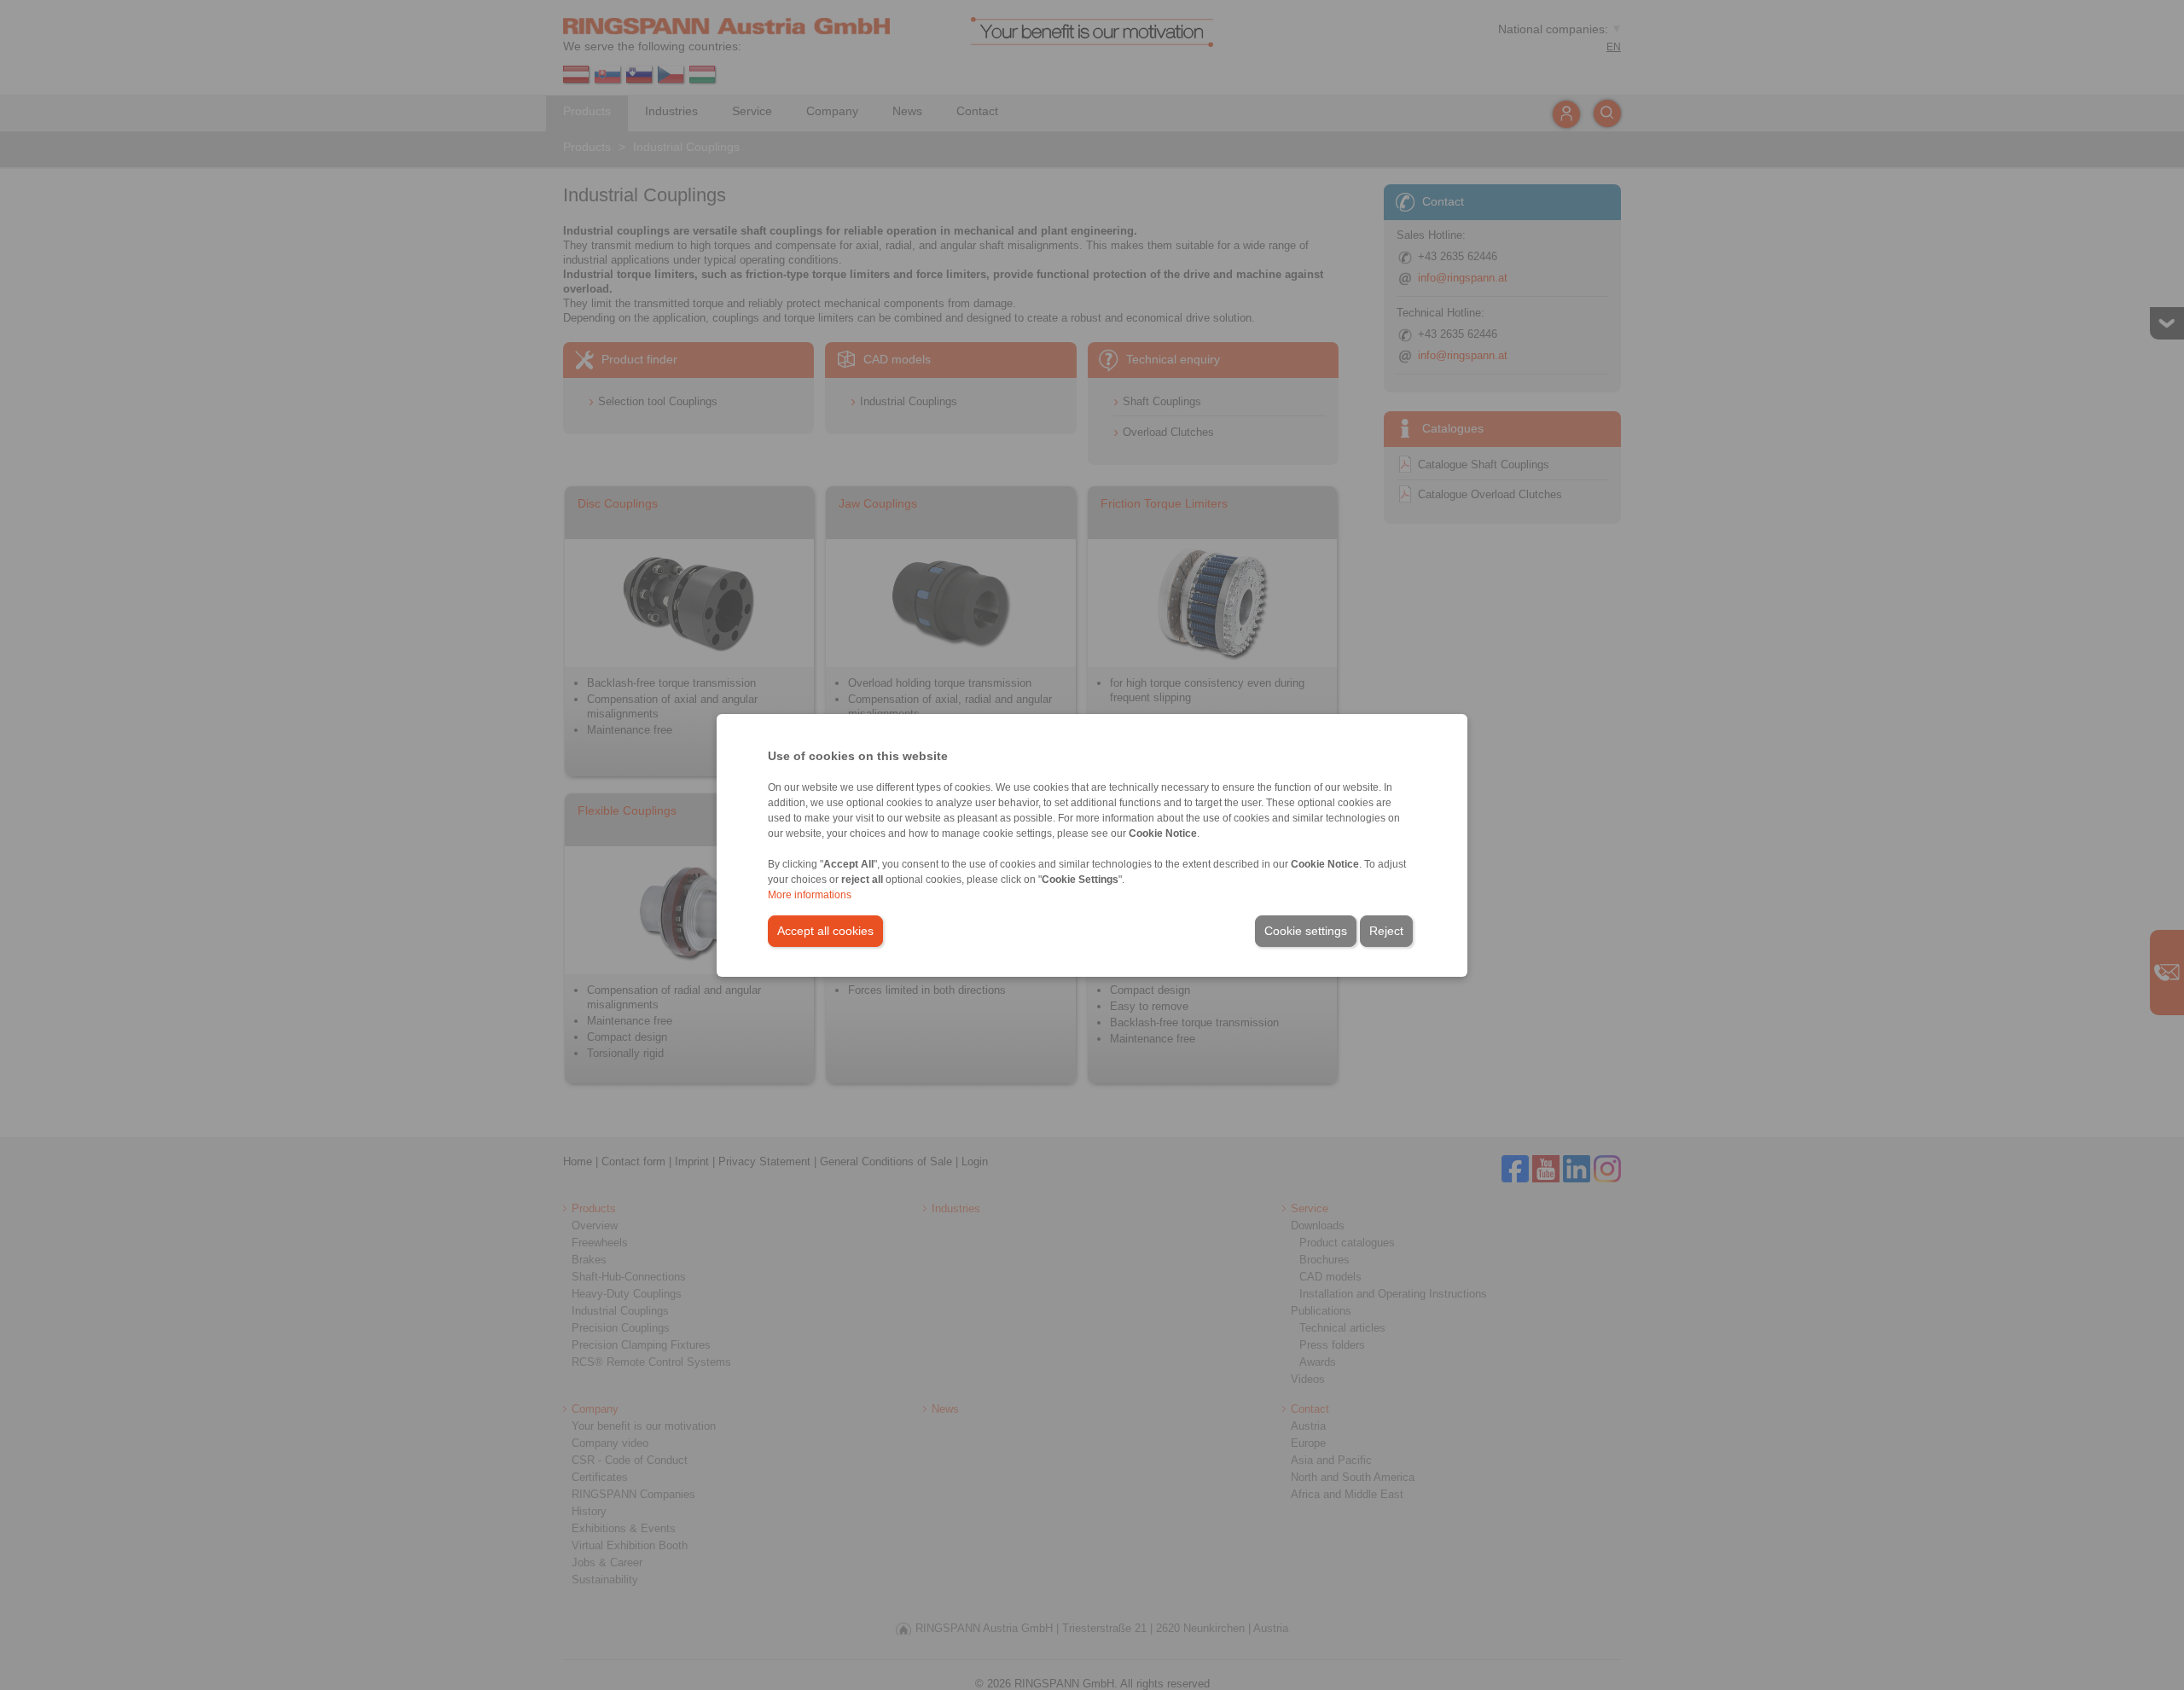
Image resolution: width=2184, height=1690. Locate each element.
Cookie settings (1306, 931)
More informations (810, 895)
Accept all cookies (825, 931)
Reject (1386, 931)
